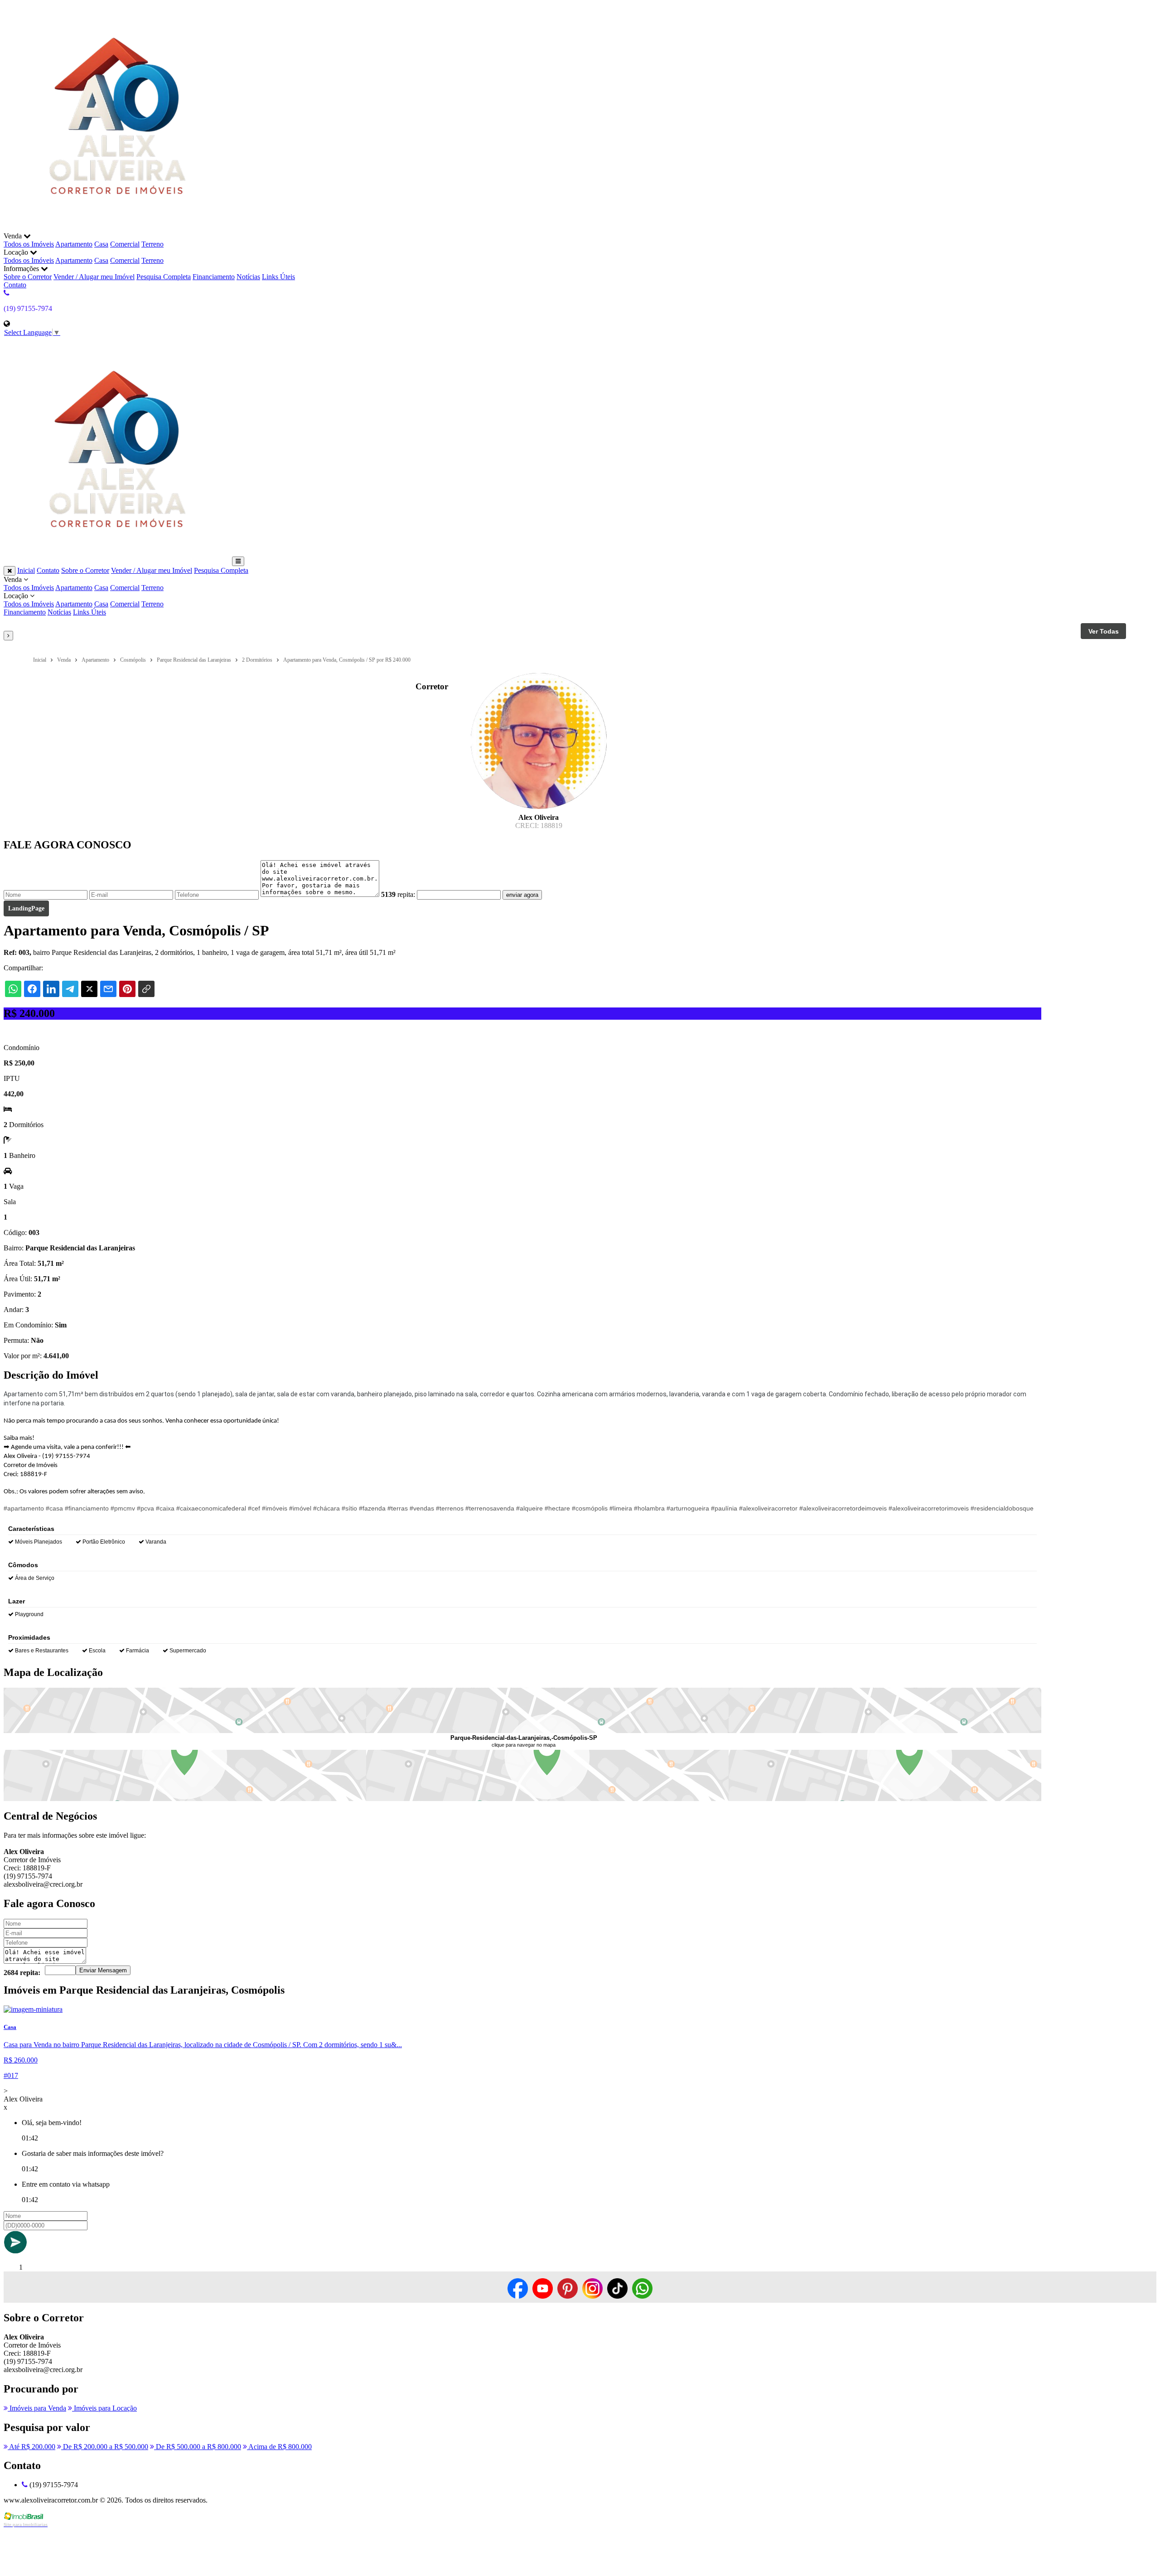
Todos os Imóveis (29, 244)
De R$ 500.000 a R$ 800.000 (198, 2447)
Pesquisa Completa (164, 277)
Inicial (26, 570)
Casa (101, 244)
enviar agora (522, 895)
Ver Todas (1104, 631)
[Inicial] (117, 228)
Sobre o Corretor (28, 277)
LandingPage (26, 908)
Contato (15, 285)
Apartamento (74, 244)
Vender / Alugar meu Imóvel (94, 277)
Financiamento (214, 277)
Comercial (125, 244)
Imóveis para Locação (104, 2408)
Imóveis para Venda (37, 2408)
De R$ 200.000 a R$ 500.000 (105, 2447)
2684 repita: (22, 1973)
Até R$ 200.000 (31, 2447)
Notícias (248, 277)
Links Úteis (278, 277)
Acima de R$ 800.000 (279, 2447)
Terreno (152, 244)
